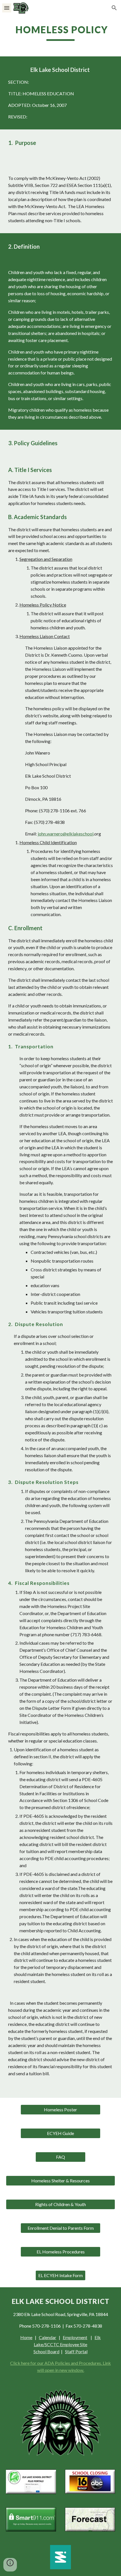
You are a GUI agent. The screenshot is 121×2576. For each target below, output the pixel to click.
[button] (7, 8)
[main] (61, 32)
